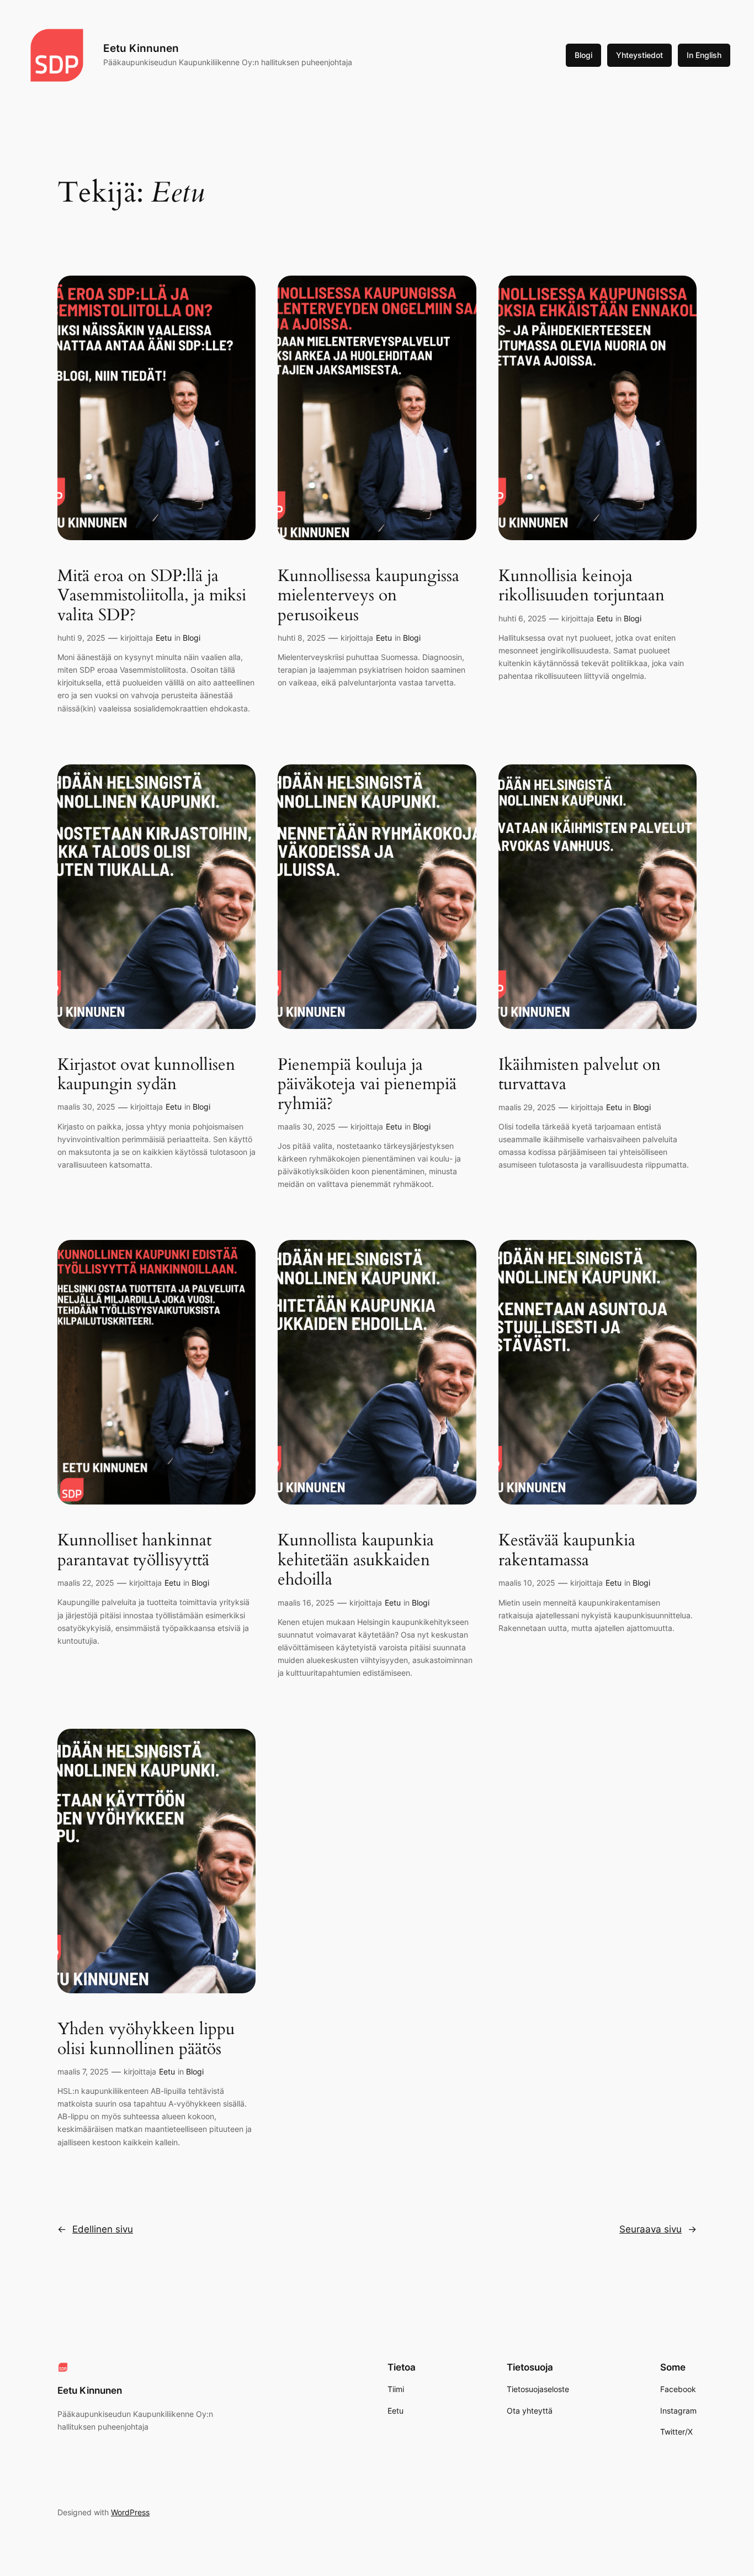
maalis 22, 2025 (86, 1583)
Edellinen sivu (95, 2229)
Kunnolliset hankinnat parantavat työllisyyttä (134, 1551)
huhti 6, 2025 (522, 618)
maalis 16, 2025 (306, 1603)
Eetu (164, 638)
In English (704, 55)
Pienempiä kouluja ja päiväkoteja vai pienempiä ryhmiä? (367, 1085)
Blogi (583, 55)
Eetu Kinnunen (141, 48)
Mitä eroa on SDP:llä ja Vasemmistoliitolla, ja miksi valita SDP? (152, 596)
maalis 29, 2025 (527, 1107)
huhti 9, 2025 (81, 638)
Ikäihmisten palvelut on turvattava (580, 1075)
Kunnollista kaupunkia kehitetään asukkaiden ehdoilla (356, 1561)
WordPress (130, 2512)
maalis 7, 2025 (83, 2071)
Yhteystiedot (639, 55)
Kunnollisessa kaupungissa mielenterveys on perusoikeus (368, 596)
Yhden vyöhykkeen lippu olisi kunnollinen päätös (146, 2039)
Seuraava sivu (658, 2229)
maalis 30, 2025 (86, 1107)
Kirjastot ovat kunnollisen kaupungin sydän (146, 1075)
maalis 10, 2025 (527, 1583)
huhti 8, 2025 (302, 638)
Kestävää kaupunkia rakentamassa (567, 1551)
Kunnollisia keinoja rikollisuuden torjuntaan (582, 586)
